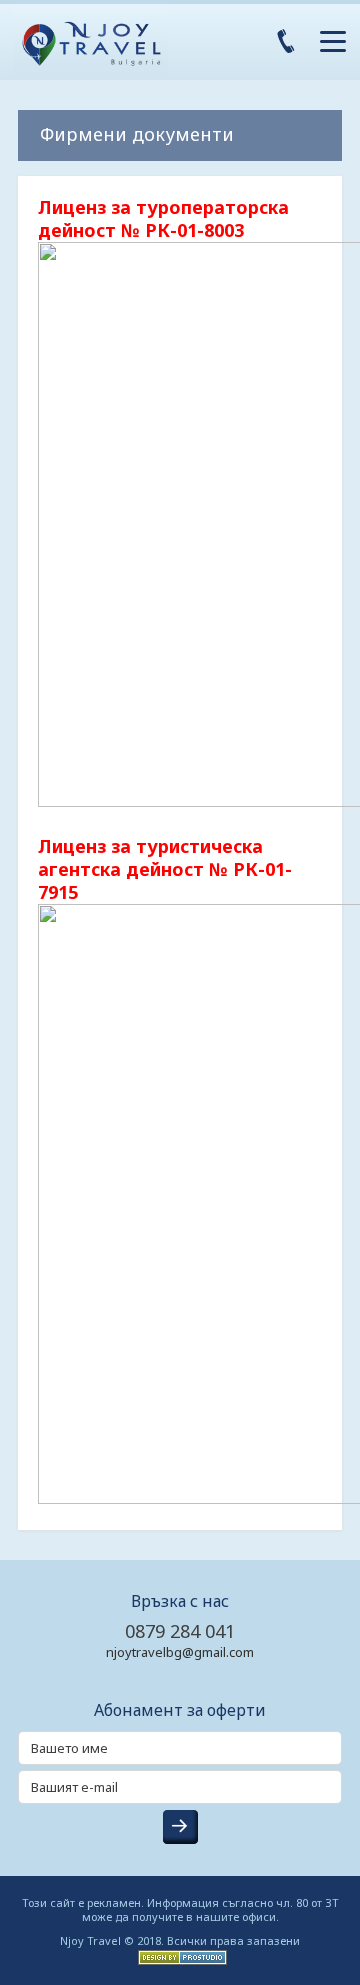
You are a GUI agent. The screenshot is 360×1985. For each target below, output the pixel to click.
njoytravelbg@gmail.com (180, 1652)
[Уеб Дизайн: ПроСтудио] (180, 1955)
